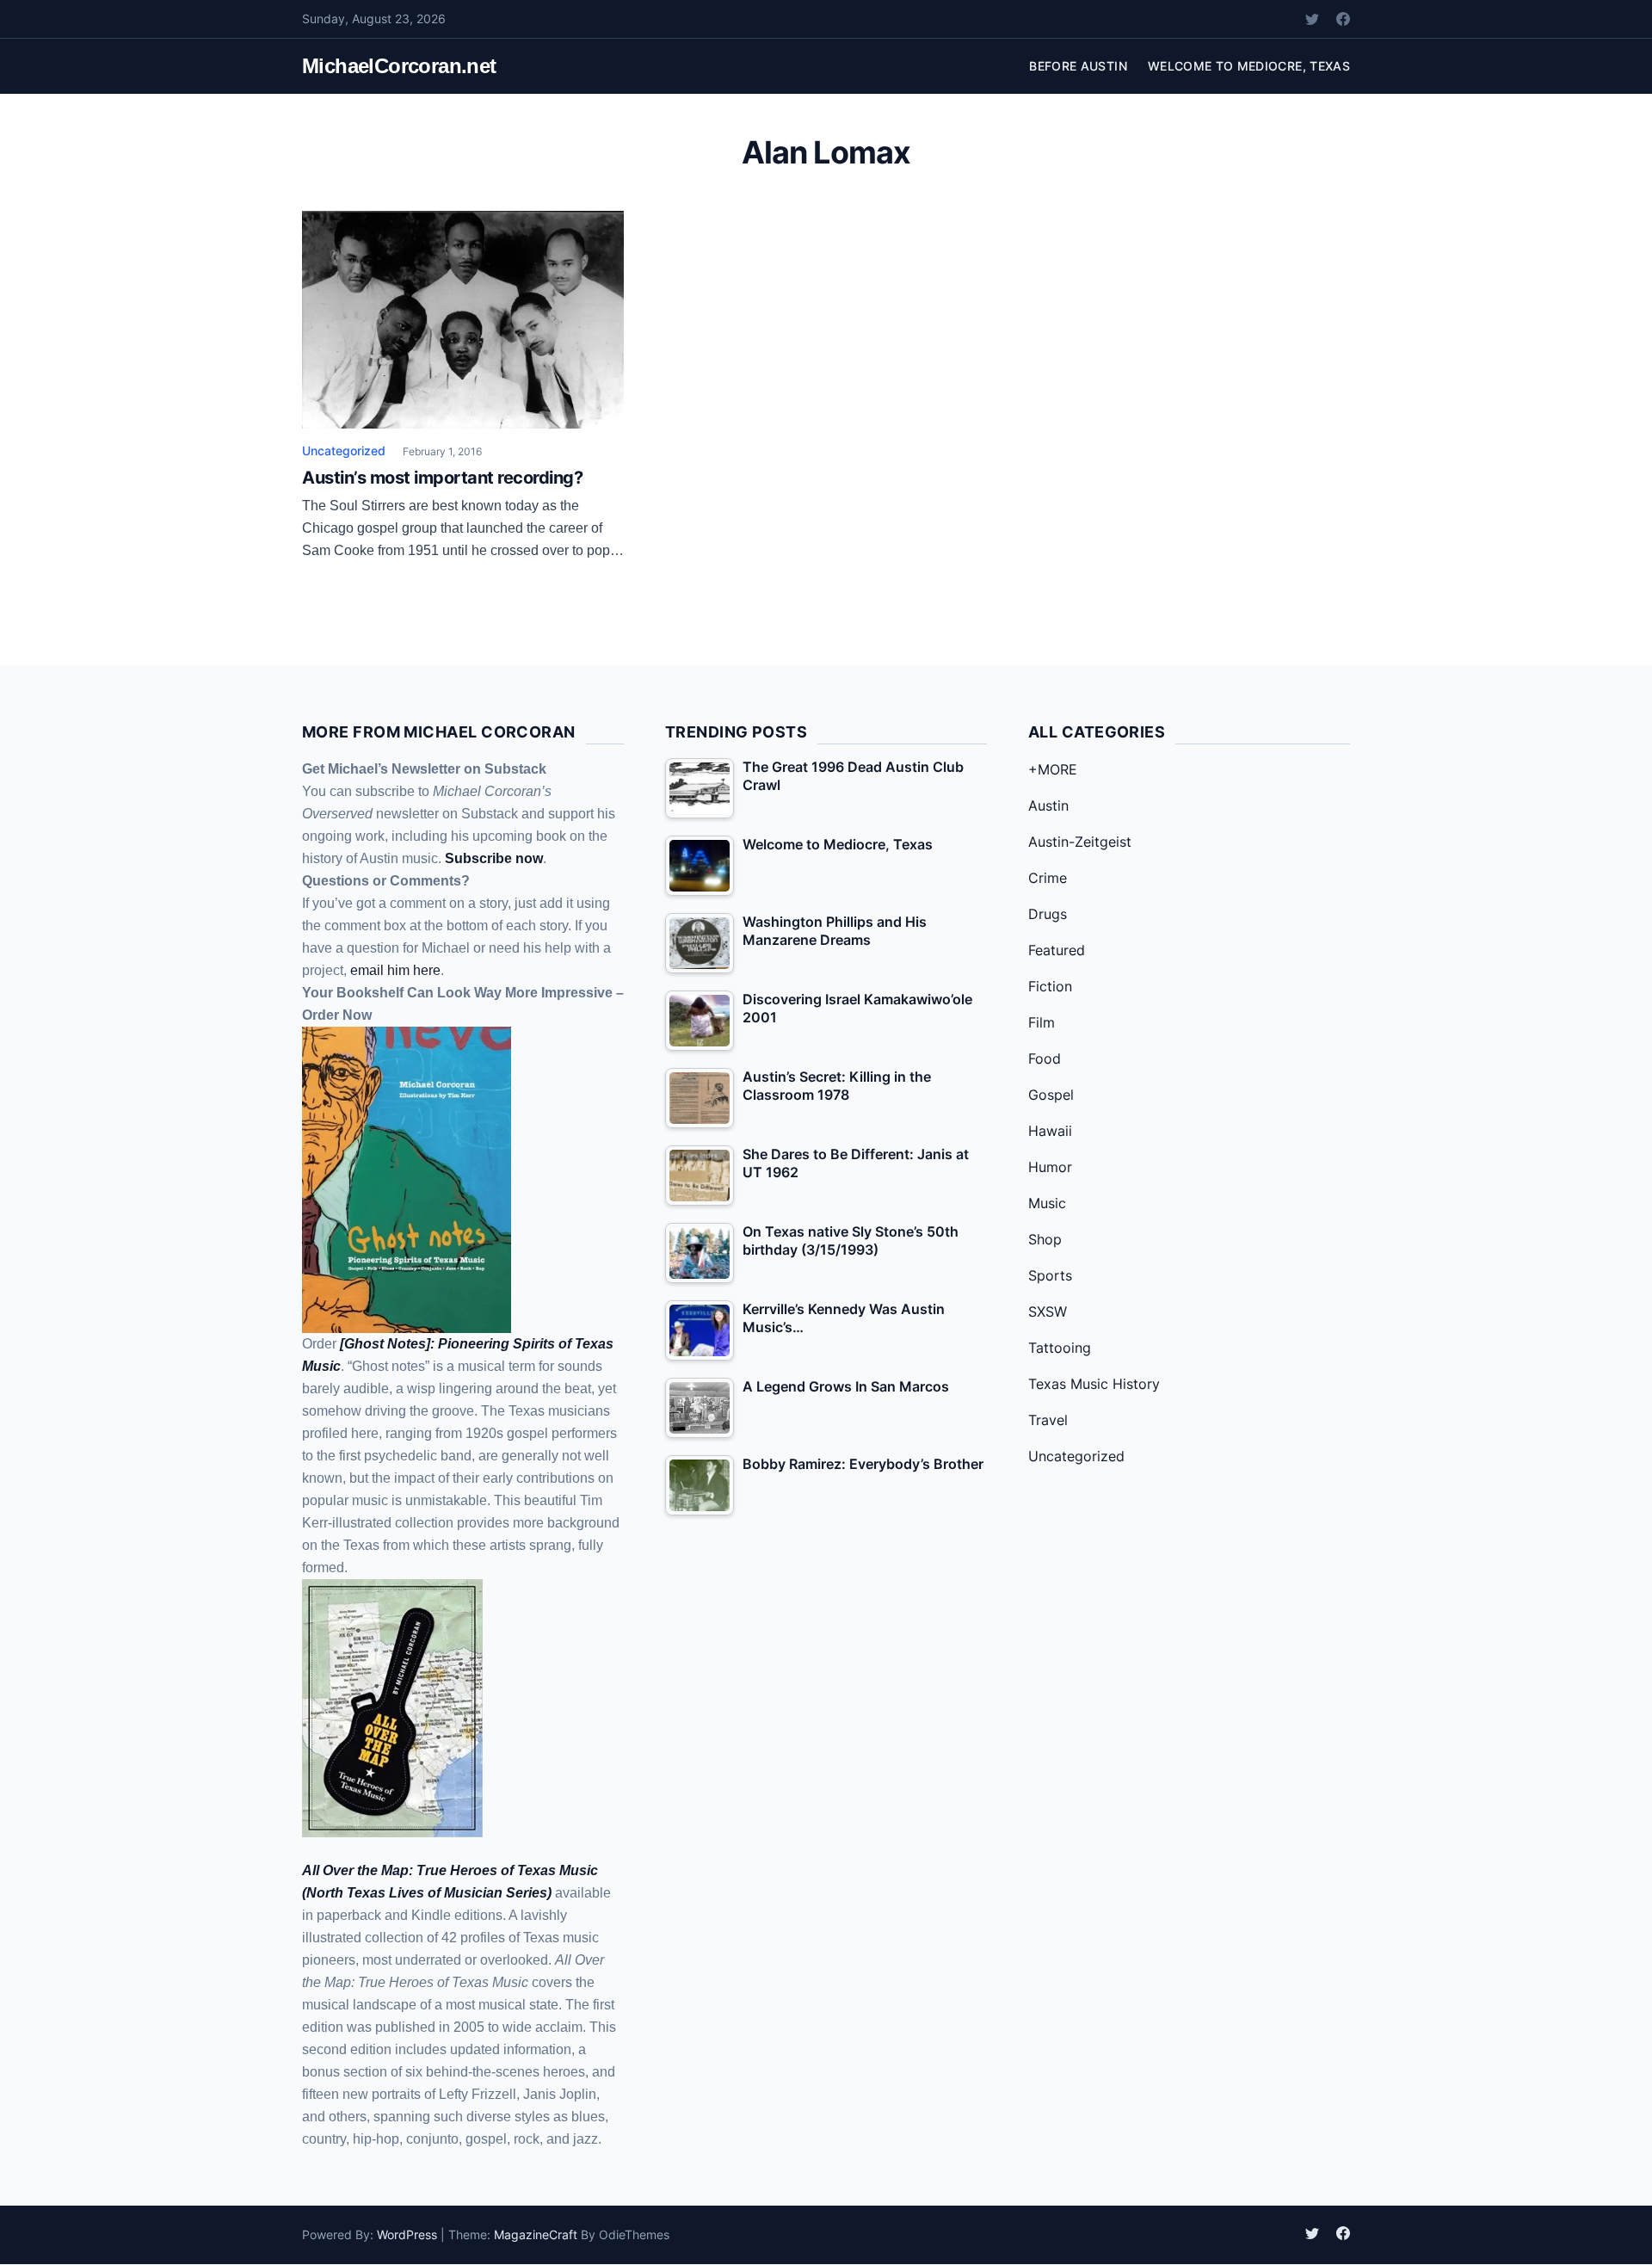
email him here (395, 970)
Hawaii (1050, 1131)
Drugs (1048, 914)
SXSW (1048, 1311)
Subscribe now (494, 858)
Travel (1048, 1420)
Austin (1048, 805)
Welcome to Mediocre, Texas (1249, 66)
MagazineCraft (536, 2234)
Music (1047, 1203)
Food (1045, 1058)
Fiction (1050, 986)
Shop (1045, 1239)
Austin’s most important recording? (442, 478)
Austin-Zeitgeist (1080, 842)
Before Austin (1078, 66)
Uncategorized (344, 451)
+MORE (1053, 769)
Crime (1048, 878)
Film (1042, 1022)
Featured (1057, 950)
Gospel (1051, 1095)
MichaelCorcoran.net (399, 66)
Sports (1050, 1275)
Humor (1050, 1167)
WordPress (407, 2234)
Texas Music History (1094, 1384)
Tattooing (1060, 1348)
